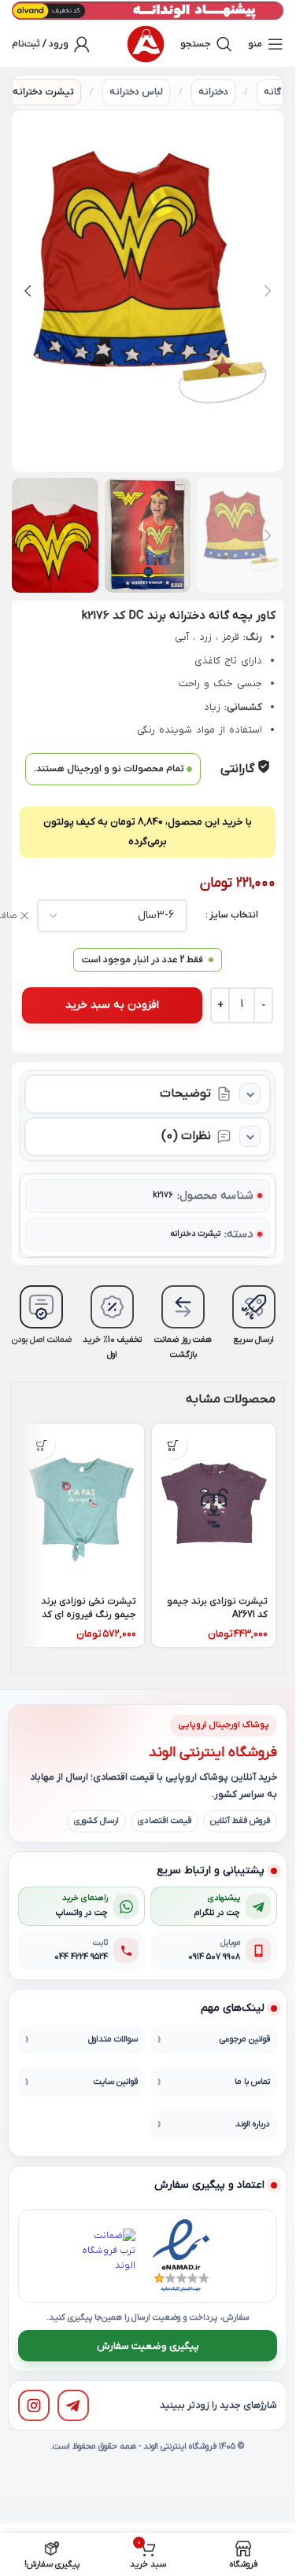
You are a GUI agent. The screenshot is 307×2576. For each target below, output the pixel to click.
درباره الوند (253, 2124)
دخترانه (213, 92)
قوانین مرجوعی (245, 2039)
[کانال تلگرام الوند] (73, 2405)
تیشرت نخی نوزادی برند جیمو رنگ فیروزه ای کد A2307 (89, 1615)
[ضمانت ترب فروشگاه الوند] (108, 2256)
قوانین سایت (116, 2082)
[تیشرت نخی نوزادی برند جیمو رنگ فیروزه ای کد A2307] (82, 1506)
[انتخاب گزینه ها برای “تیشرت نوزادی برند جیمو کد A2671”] (174, 1445)
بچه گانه (281, 92)
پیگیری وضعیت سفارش (148, 2346)
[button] (268, 291)
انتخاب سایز (234, 915)
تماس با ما (252, 2082)
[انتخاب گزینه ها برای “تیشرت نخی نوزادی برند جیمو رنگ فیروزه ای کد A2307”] (41, 1445)
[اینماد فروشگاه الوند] (181, 2256)
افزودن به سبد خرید (112, 1005)
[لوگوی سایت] (146, 44)
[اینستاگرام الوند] (34, 2405)
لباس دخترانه (136, 92)
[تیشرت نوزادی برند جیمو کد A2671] (214, 1506)
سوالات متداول (113, 2039)
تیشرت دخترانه (43, 92)
